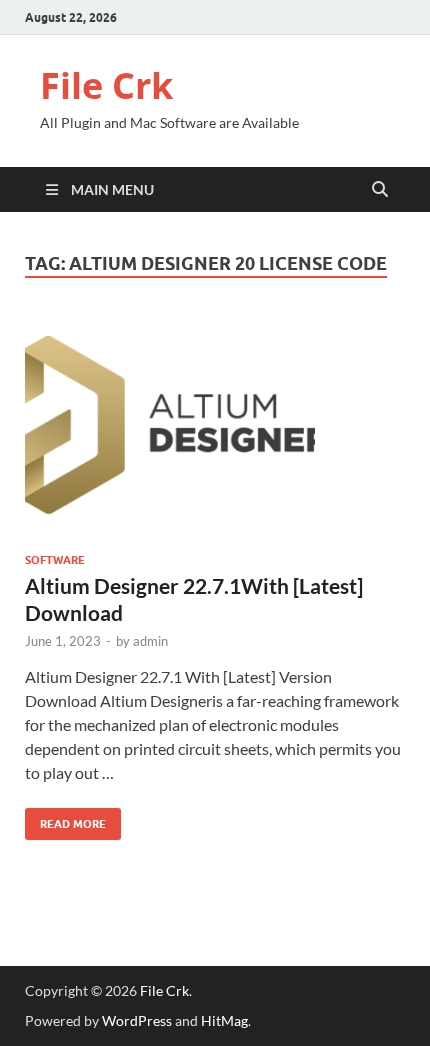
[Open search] (380, 190)
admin (150, 641)
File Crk (106, 85)
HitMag (224, 1020)
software (55, 560)
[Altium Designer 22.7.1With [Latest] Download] (215, 427)
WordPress (137, 1020)
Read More (65, 819)
